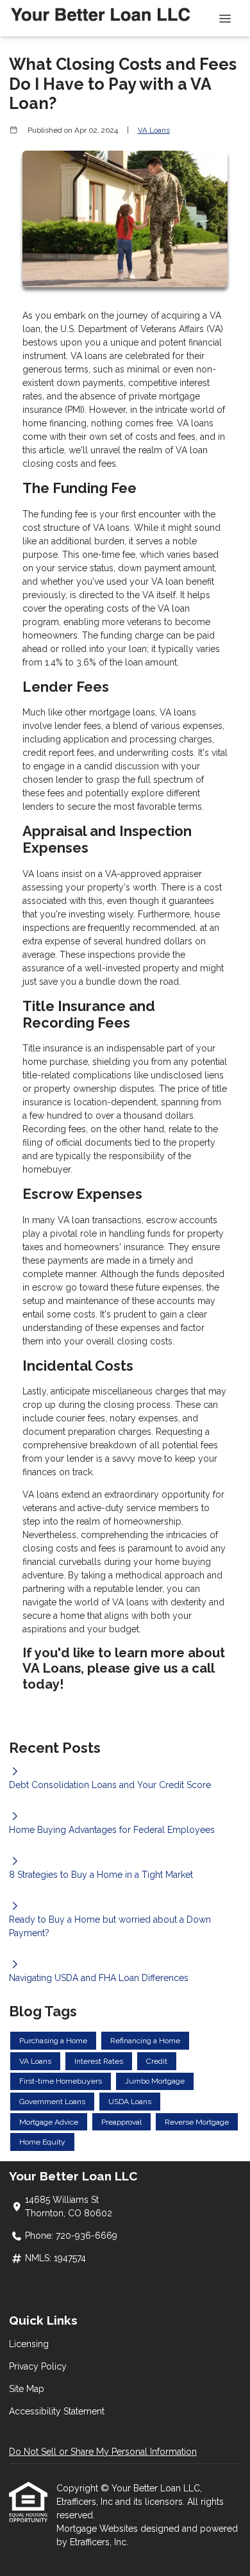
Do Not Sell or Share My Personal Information (103, 2452)
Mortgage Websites (98, 2529)
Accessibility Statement (57, 2411)
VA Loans (154, 130)
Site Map (27, 2389)
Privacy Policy (38, 2366)
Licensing (29, 2344)
